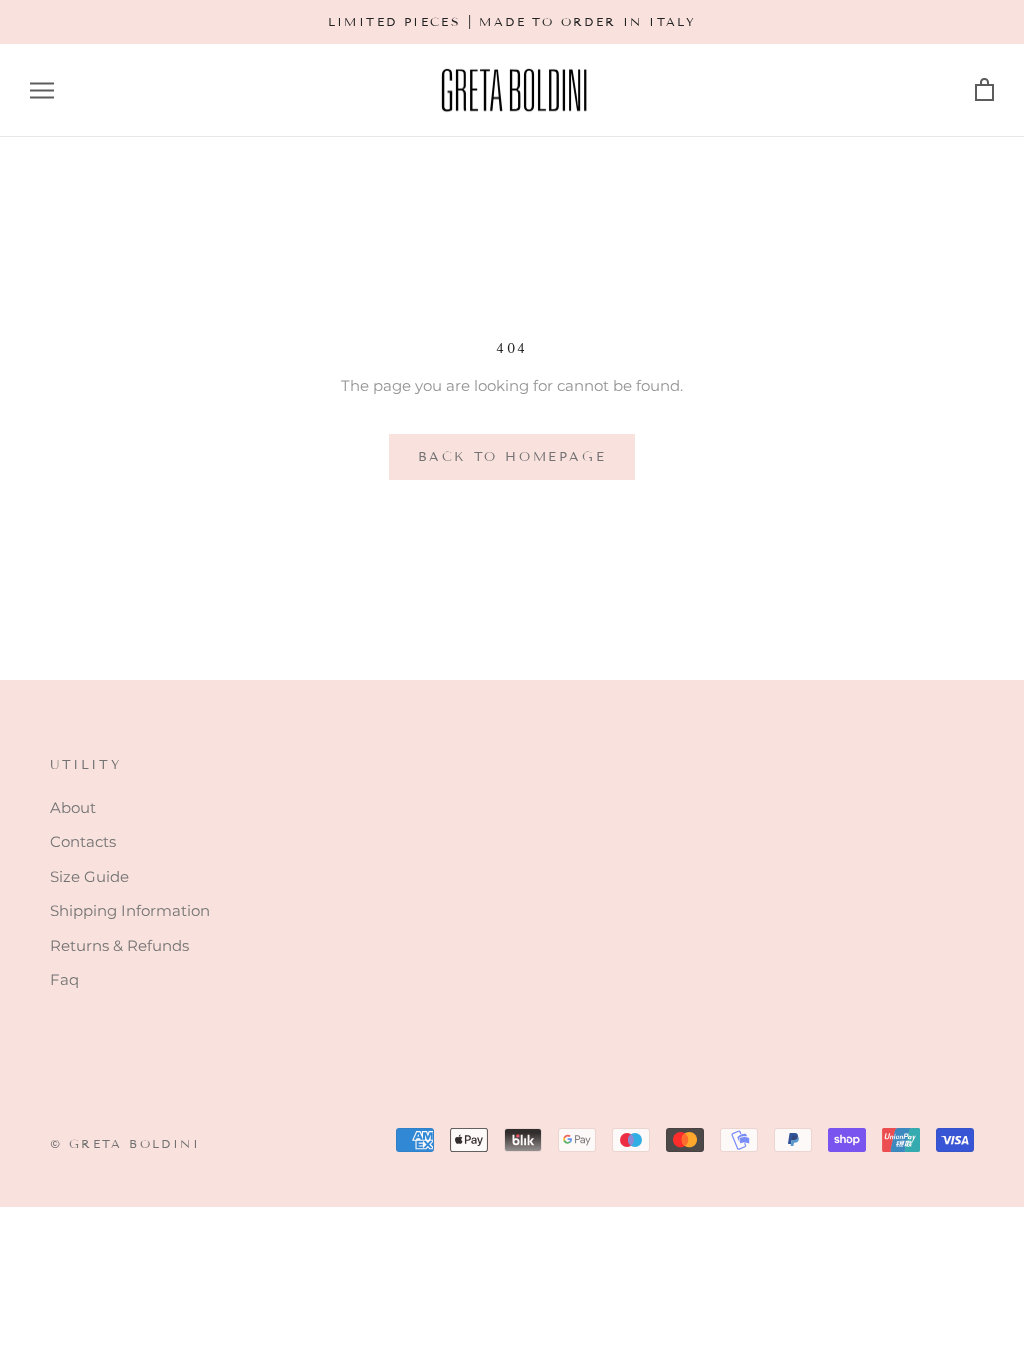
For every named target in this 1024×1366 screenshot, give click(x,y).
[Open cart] (984, 90)
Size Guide (89, 876)
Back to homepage (512, 457)
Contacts (83, 841)
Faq (64, 979)
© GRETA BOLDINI (125, 1143)
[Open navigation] (42, 91)
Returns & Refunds (119, 945)
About (73, 807)
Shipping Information (130, 910)
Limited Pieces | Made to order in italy (512, 21)
